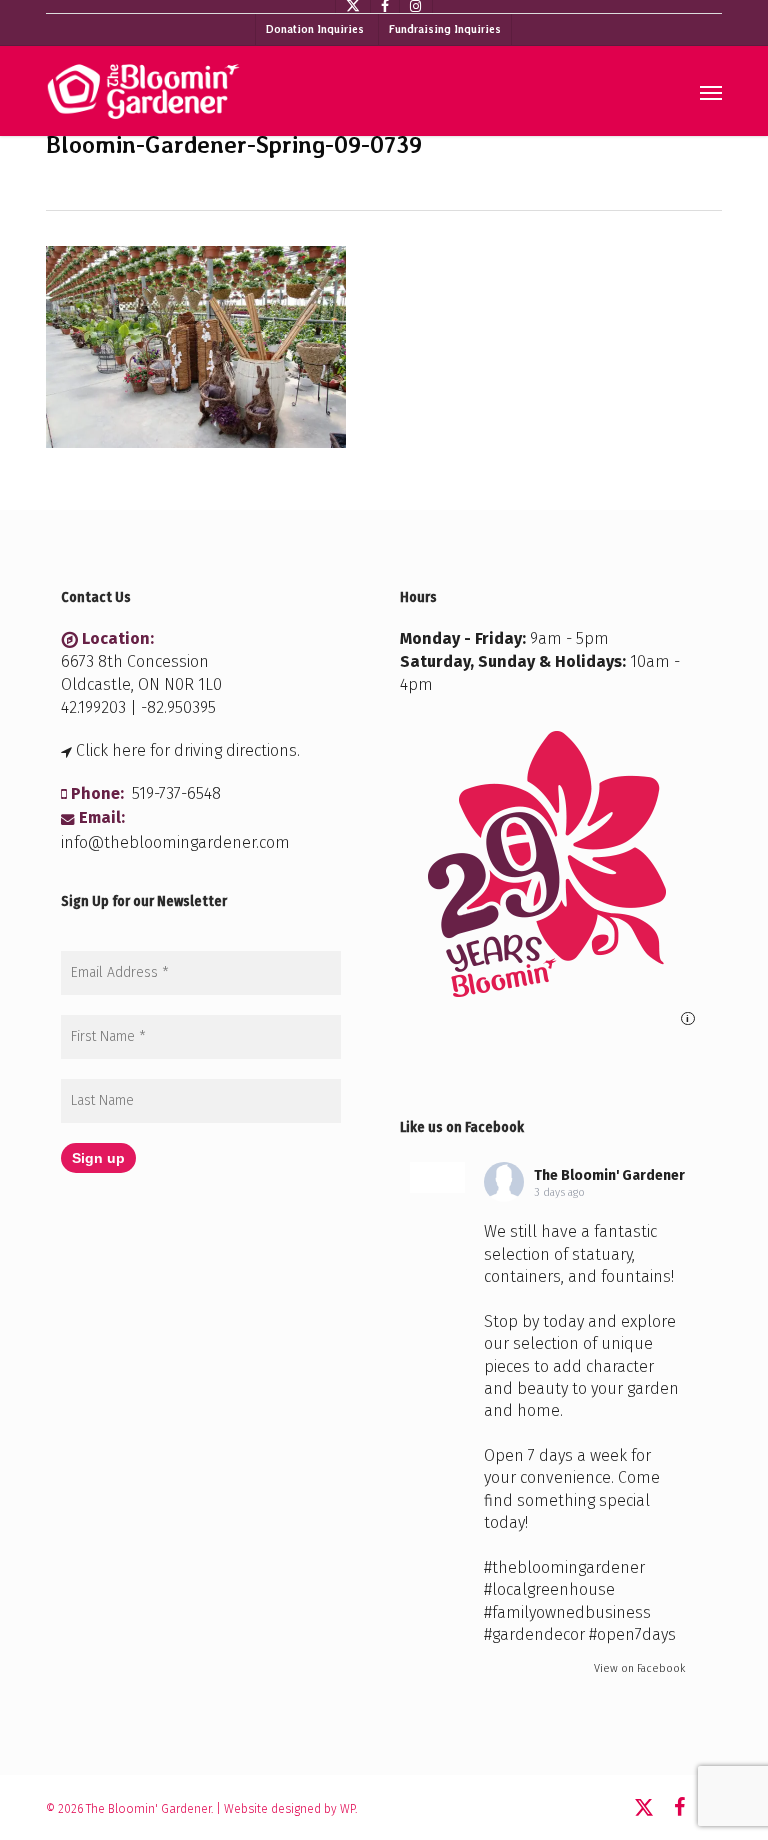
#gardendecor (534, 1634)
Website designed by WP (289, 1809)
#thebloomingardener (564, 1567)
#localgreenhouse (549, 1589)
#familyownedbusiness (567, 1612)
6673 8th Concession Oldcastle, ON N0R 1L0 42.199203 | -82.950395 (141, 684)
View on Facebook (639, 1668)
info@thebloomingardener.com (175, 842)
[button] (711, 92)
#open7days (632, 1634)
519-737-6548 (176, 793)
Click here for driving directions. (188, 750)
